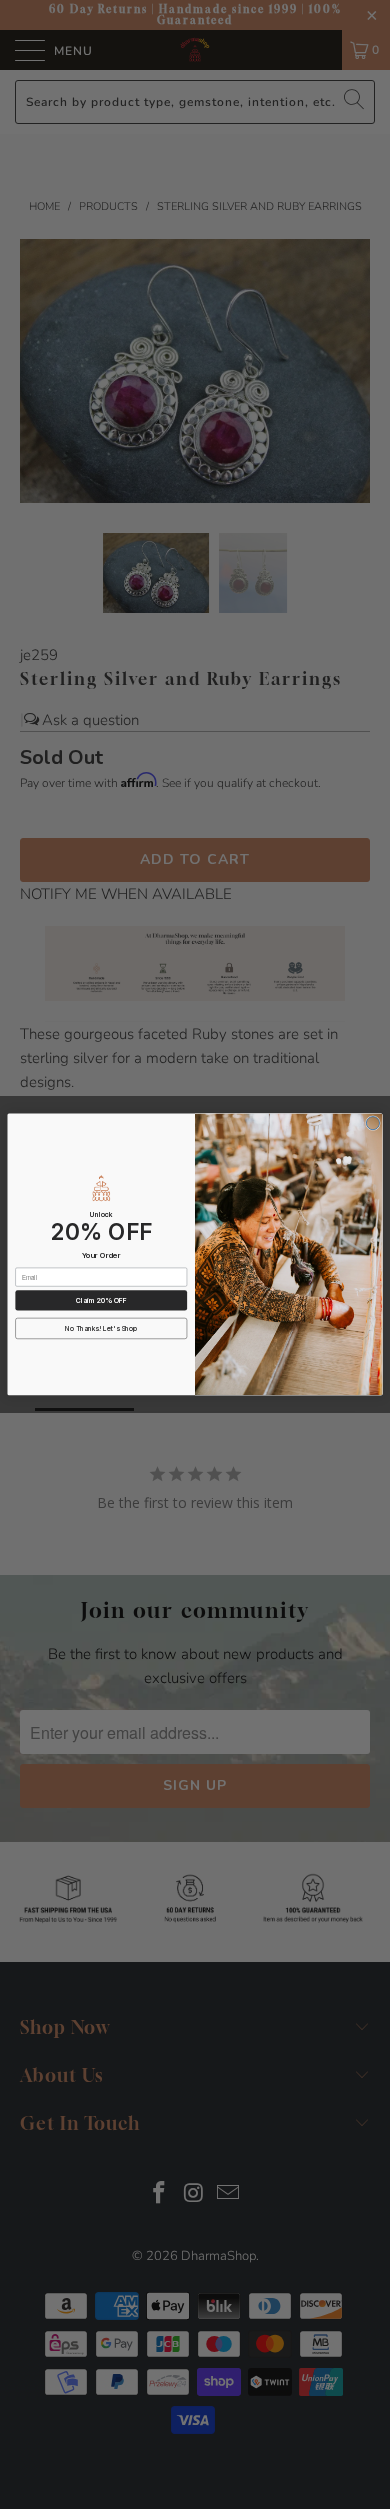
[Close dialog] (372, 1123)
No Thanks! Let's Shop (101, 1329)
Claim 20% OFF (101, 1300)
